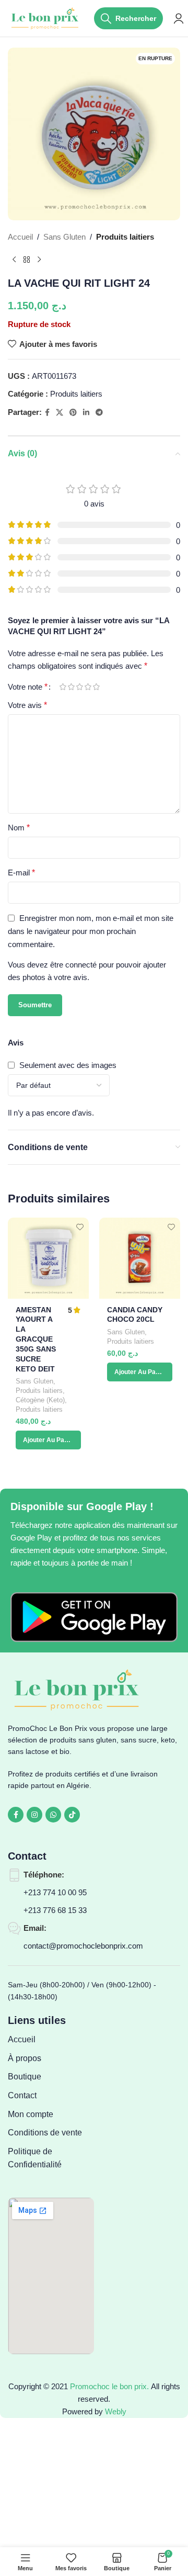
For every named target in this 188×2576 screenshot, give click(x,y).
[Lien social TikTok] (72, 1815)
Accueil (20, 237)
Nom (19, 828)
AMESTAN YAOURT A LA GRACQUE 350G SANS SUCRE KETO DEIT (36, 1340)
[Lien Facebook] (47, 413)
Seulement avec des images (68, 1065)
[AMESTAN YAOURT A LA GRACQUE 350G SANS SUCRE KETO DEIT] (48, 1258)
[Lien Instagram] (34, 1815)
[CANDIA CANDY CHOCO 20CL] (140, 1258)
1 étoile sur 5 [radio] (63, 687)
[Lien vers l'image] (94, 1617)
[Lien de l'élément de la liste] (51, 2040)
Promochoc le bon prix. (109, 2386)
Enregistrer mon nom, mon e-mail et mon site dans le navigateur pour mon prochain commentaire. (91, 931)
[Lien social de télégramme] (99, 413)
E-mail (21, 873)
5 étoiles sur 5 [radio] (96, 687)
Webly (116, 2411)
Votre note (28, 687)
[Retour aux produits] (27, 260)
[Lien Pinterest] (73, 413)
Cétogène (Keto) (40, 1400)
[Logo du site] (46, 18)
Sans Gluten (64, 237)
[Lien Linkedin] (86, 413)
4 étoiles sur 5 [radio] (88, 687)
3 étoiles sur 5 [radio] (79, 687)
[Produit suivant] (39, 260)
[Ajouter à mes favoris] (80, 1227)
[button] (48, 1440)
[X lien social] (60, 413)
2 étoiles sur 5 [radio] (71, 687)
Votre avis (27, 705)
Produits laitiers (125, 237)
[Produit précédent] (14, 260)
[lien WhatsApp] (53, 1815)
